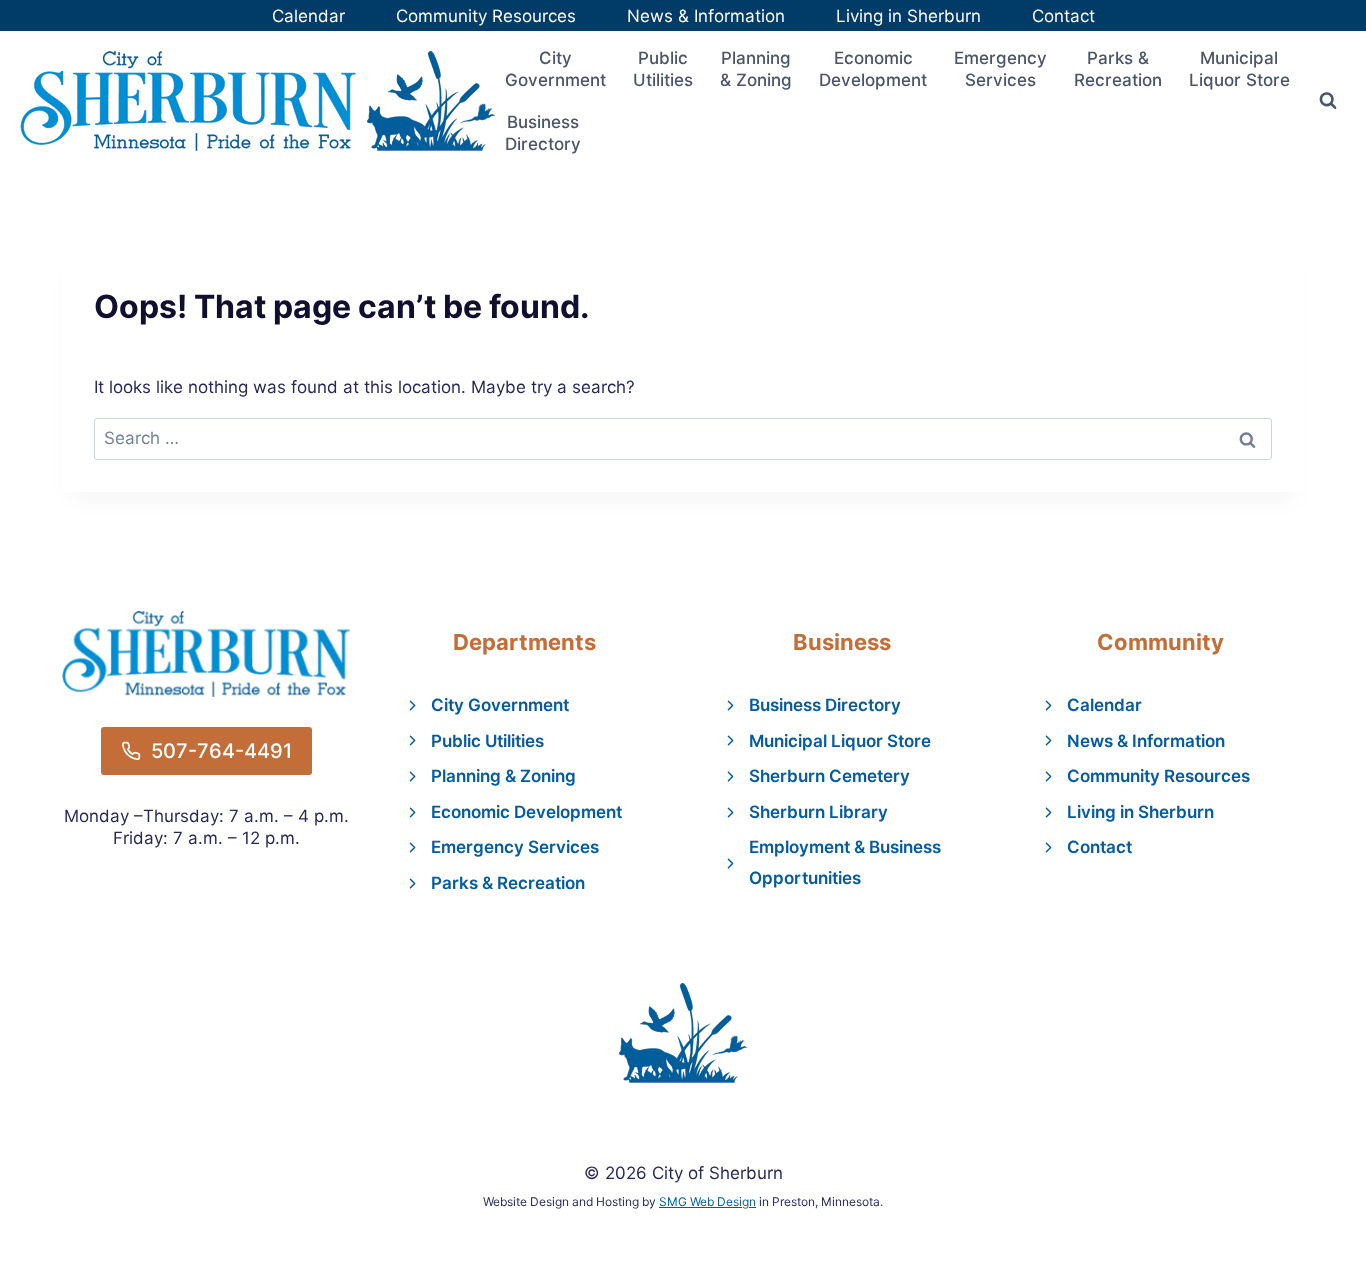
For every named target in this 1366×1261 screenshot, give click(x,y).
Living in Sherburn (908, 16)
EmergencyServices (1000, 69)
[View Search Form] (1328, 101)
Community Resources (486, 16)
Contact (1063, 16)
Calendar (308, 16)
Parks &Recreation (1118, 69)
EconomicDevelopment (873, 69)
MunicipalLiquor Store (1239, 69)
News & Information (706, 16)
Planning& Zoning (756, 69)
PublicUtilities (663, 69)
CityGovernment (555, 69)
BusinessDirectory (543, 133)
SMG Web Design (707, 1201)
